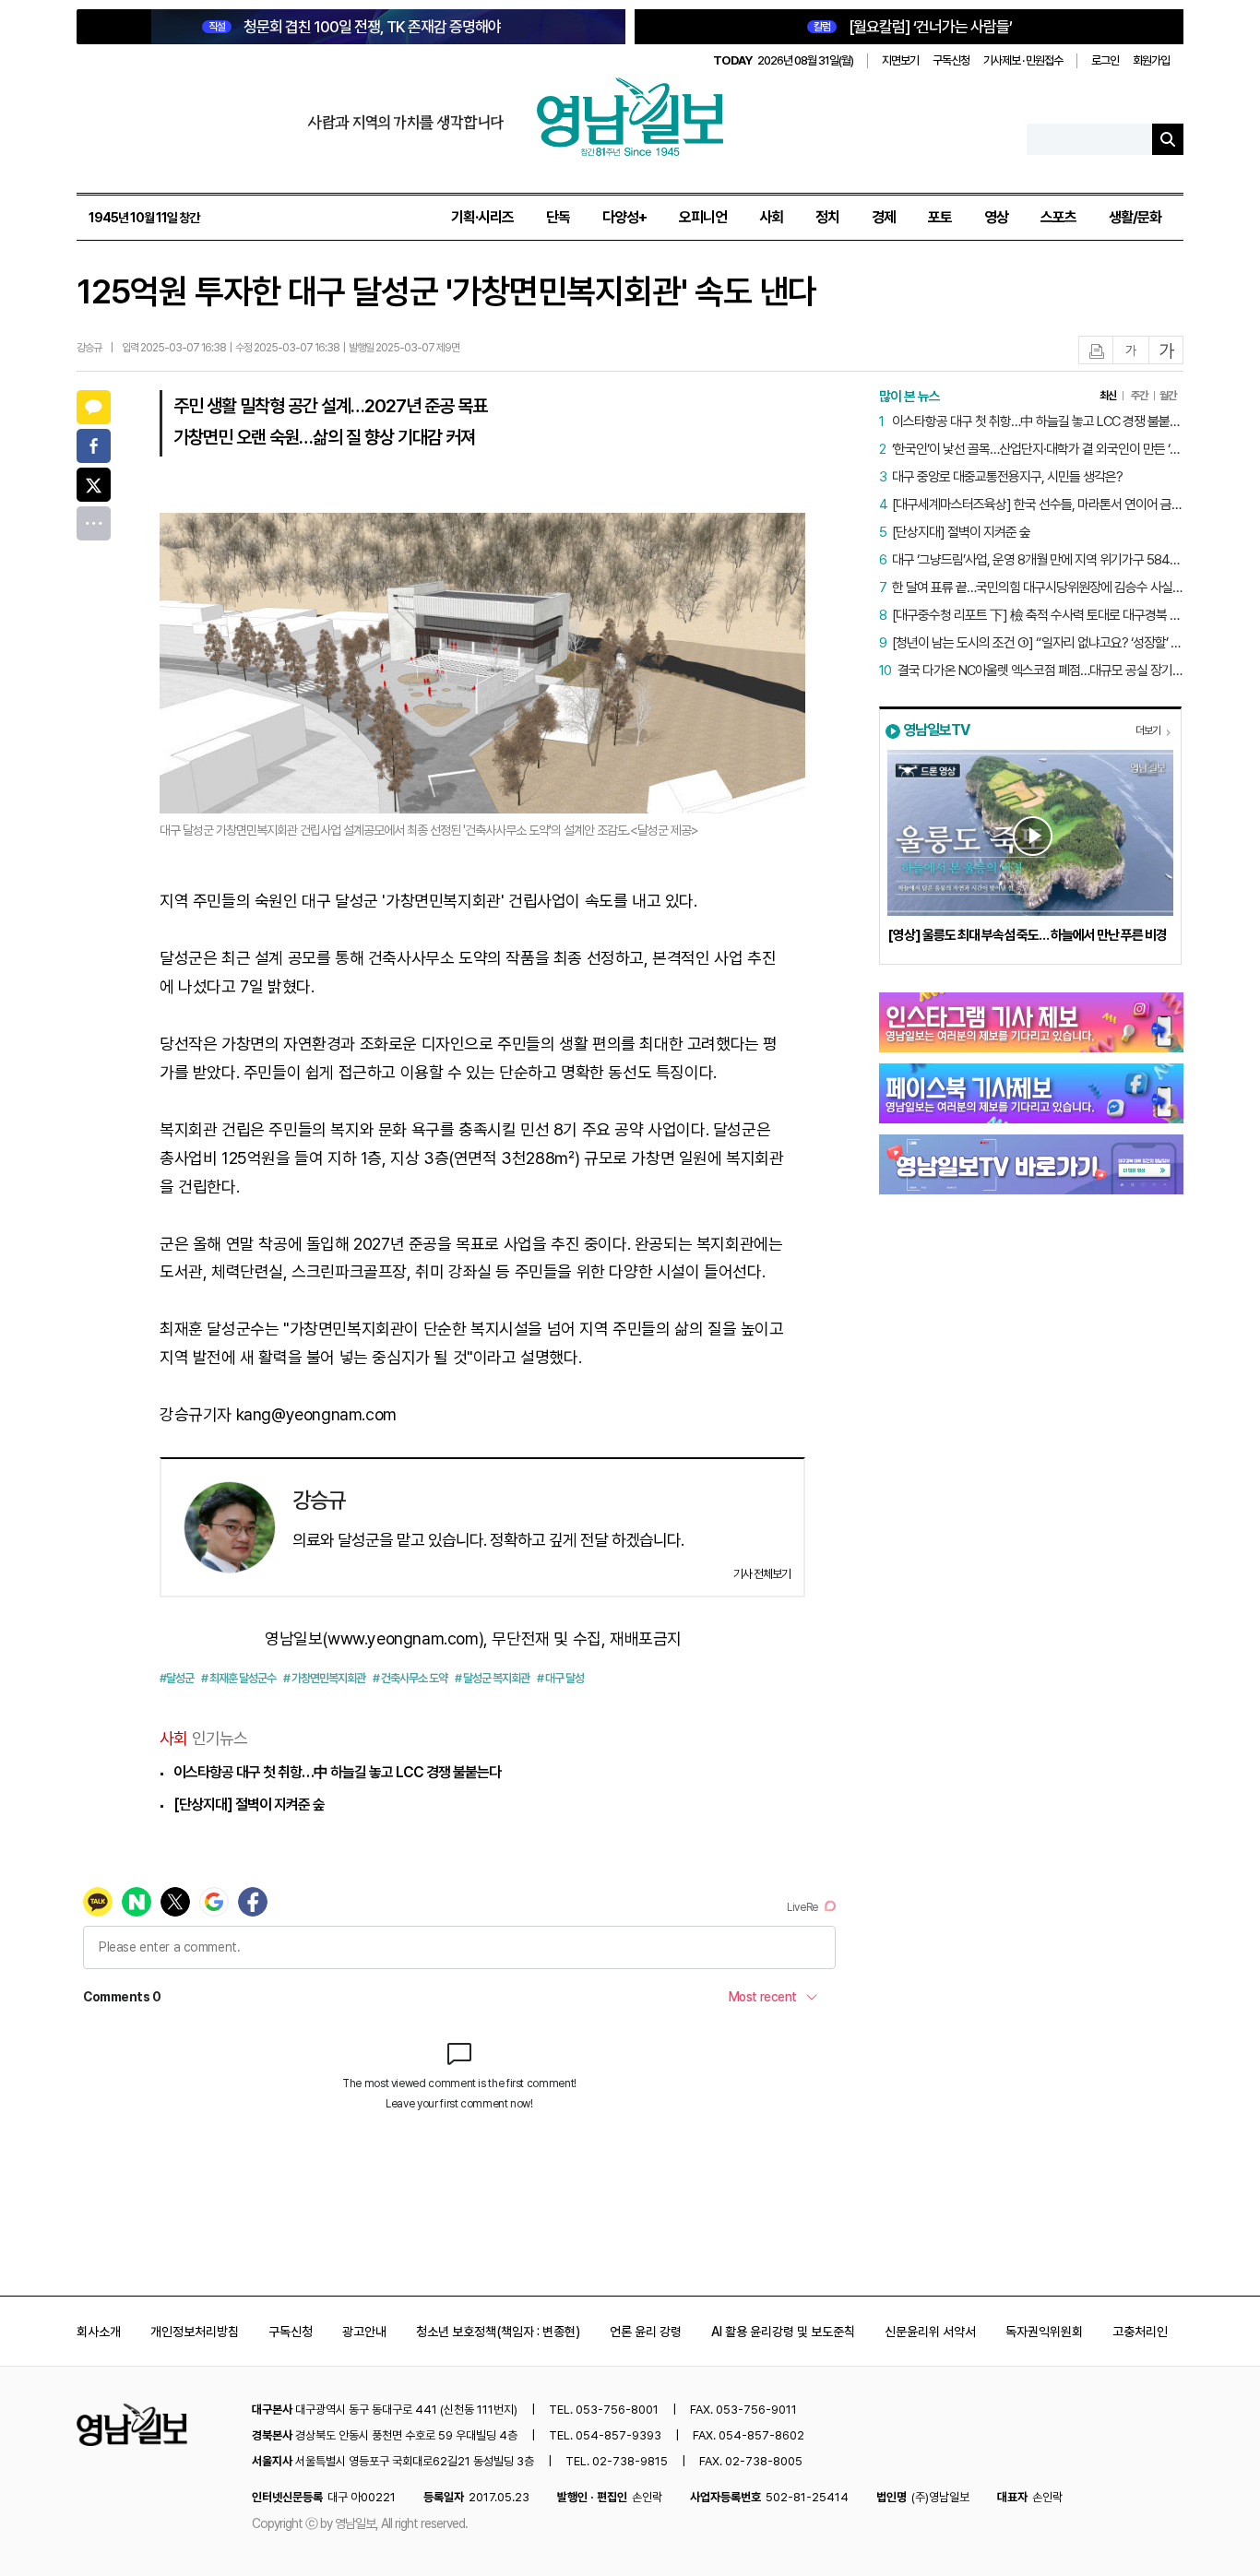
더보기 (1148, 730)
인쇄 (1097, 351)
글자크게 (1167, 351)
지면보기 (900, 60)
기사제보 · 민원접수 (1023, 60)
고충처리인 (1140, 2332)
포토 (940, 217)
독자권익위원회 (1044, 2332)
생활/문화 (1135, 217)
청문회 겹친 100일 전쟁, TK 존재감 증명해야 (355, 27)
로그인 (1105, 60)
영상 (996, 217)
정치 (827, 217)
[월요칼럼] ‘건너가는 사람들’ (913, 27)
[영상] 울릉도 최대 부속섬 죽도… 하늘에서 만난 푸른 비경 (1027, 935)
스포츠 (1058, 217)
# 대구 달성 (560, 1678)
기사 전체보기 (762, 1574)
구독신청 (951, 60)
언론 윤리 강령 (646, 2332)
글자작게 (1131, 351)
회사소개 (99, 2332)
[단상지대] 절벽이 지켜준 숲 (249, 1804)
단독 (558, 217)
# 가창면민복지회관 (324, 1678)
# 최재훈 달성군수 (238, 1678)
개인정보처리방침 (195, 2332)
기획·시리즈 (482, 217)
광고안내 (364, 2332)
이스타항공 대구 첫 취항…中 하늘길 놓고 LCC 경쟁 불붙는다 (337, 1772)
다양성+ (624, 217)
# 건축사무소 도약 (410, 1678)
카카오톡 (94, 407)
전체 (94, 523)
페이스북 (94, 446)
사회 (771, 217)
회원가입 (1151, 60)
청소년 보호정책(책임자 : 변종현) (498, 2332)
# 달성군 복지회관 (492, 1678)
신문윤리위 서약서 (930, 2332)
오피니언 (703, 217)
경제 (884, 217)
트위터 (94, 485)
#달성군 (177, 1678)
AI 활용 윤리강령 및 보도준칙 (783, 2332)
